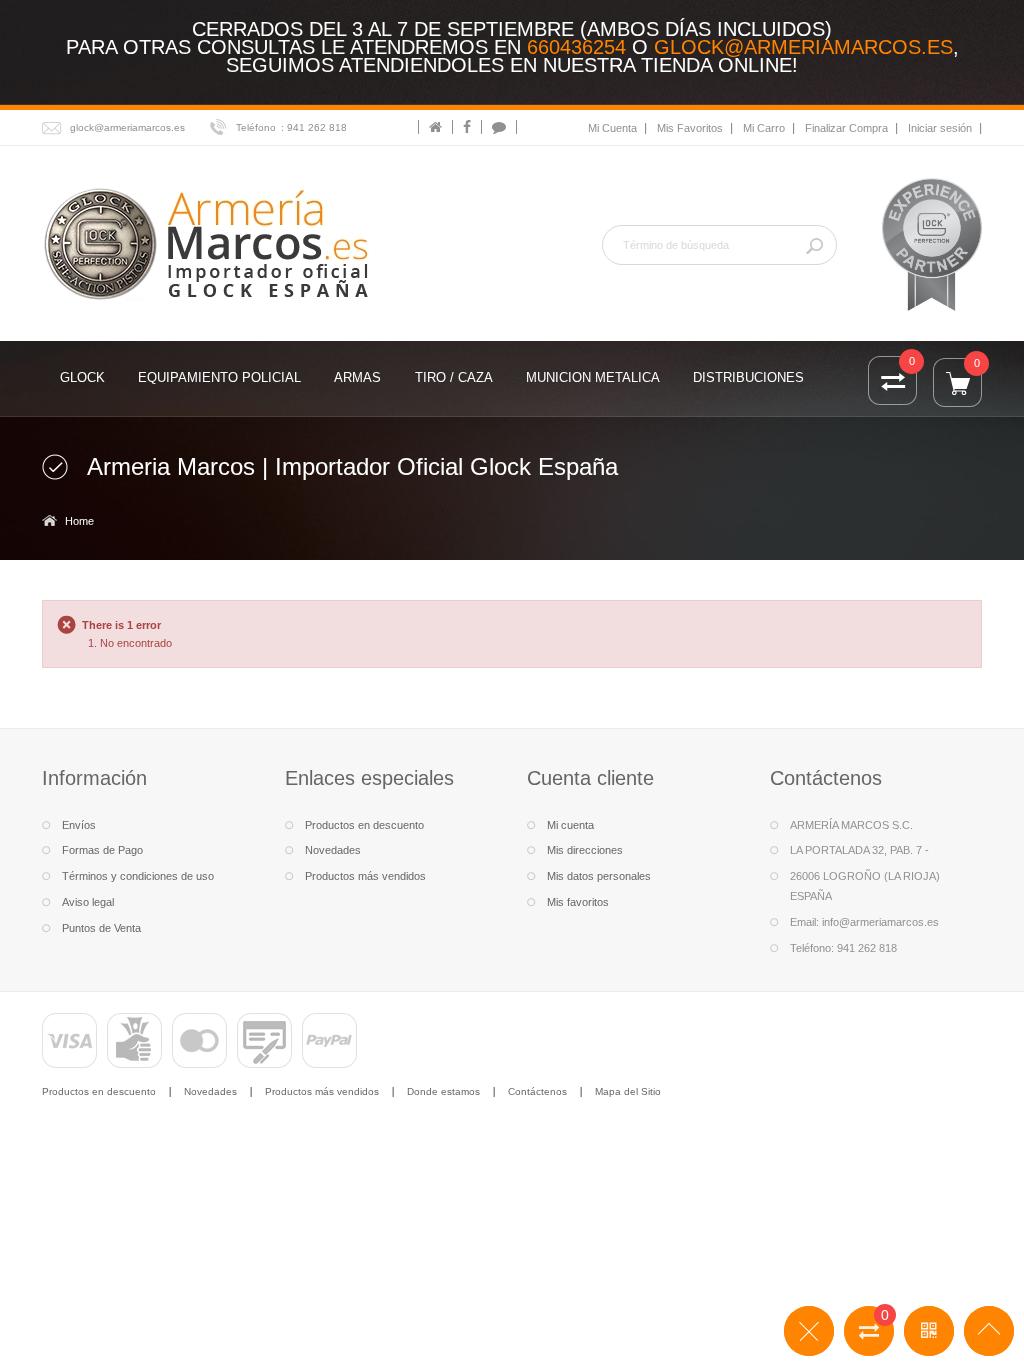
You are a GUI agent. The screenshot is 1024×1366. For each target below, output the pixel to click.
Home (79, 521)
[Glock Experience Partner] (932, 244)
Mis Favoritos (690, 128)
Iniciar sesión (940, 128)
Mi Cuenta (612, 128)
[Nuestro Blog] (499, 127)
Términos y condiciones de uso (138, 876)
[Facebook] (467, 127)
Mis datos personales (599, 876)
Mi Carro (764, 128)
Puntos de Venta (101, 928)
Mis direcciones (585, 850)
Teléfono (256, 127)
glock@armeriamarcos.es (803, 47)
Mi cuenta (570, 825)
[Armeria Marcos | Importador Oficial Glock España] (209, 242)
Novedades (333, 850)
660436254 (576, 47)
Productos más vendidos (365, 876)
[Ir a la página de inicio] (435, 127)
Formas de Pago (102, 850)
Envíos (79, 825)
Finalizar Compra (846, 128)
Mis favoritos (578, 902)
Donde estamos (443, 1091)
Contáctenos (537, 1091)
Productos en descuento (364, 825)
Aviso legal (88, 902)
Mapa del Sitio (628, 1091)
